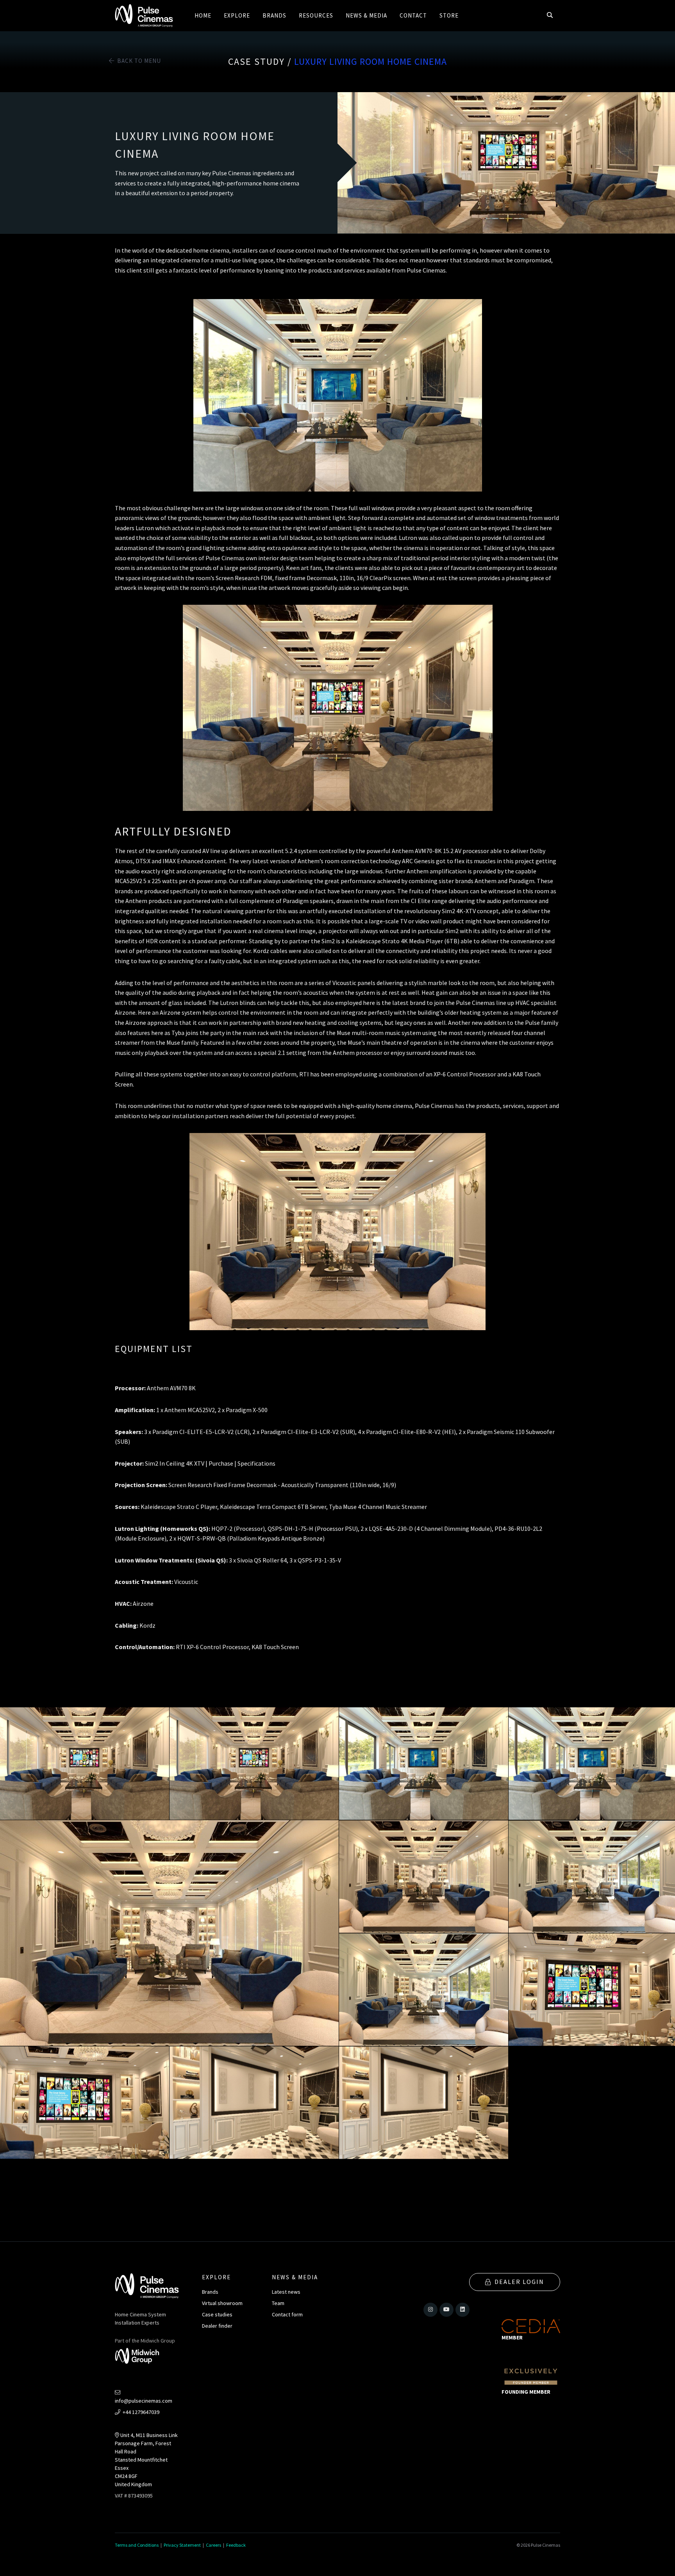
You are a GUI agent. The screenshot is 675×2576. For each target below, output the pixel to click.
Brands (210, 2292)
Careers (213, 2545)
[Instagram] (430, 2310)
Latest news (286, 2292)
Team (278, 2303)
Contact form (287, 2314)
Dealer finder (217, 2326)
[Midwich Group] (140, 2357)
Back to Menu (138, 61)
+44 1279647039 (140, 2412)
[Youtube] (446, 2310)
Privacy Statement (182, 2545)
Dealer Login (519, 2282)
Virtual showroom (222, 2303)
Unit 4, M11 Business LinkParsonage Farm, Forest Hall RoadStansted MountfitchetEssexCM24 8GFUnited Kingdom (146, 2460)
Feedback (236, 2545)
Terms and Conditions (137, 2545)
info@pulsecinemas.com (144, 2401)
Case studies (217, 2314)
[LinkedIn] (462, 2310)
